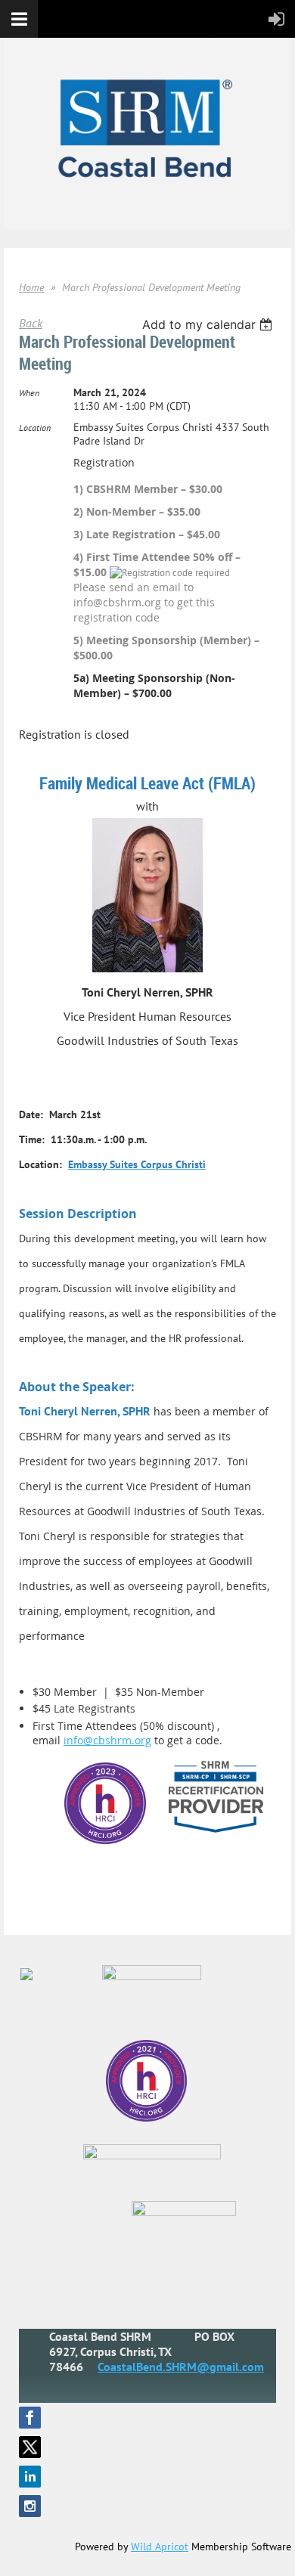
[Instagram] (30, 2506)
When (29, 393)
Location (35, 428)
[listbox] (209, 324)
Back (31, 323)
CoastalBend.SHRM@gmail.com (181, 2367)
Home (31, 287)
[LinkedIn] (30, 2477)
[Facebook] (30, 2418)
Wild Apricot (160, 2547)
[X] (30, 2447)
